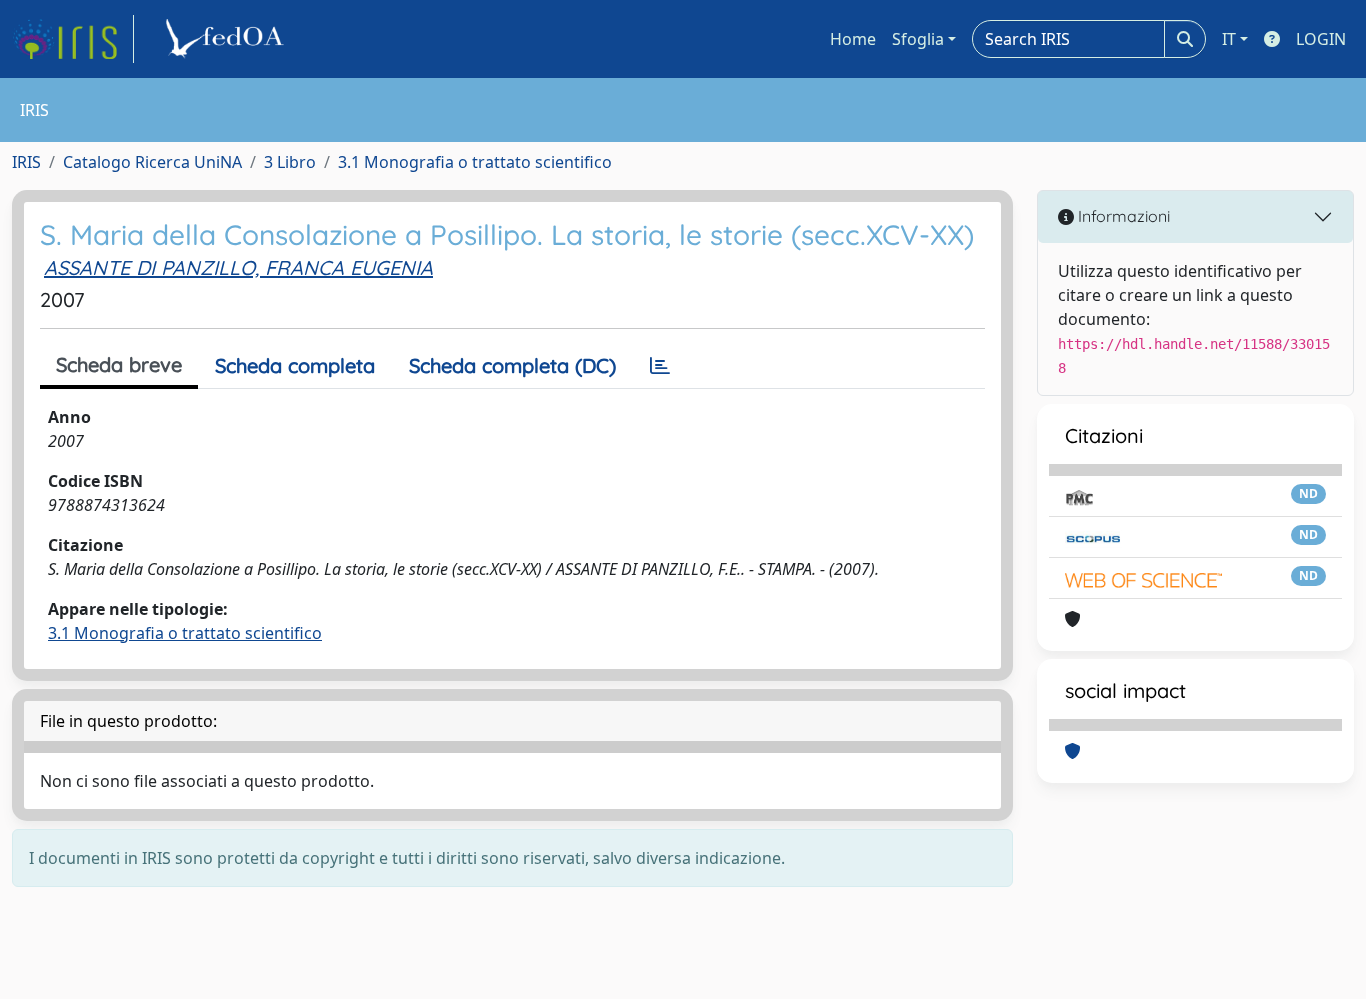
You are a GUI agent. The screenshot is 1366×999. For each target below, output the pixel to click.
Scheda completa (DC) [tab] (512, 365)
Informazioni (1122, 216)
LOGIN (1321, 39)
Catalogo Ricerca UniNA (152, 162)
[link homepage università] (228, 39)
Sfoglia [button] (918, 39)
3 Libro (290, 162)
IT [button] (1229, 39)
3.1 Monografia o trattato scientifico (475, 162)
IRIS (26, 162)
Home (853, 39)
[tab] (660, 366)
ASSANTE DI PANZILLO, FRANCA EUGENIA (238, 267)
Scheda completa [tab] (295, 365)
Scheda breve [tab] (119, 364)
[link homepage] (73, 39)
